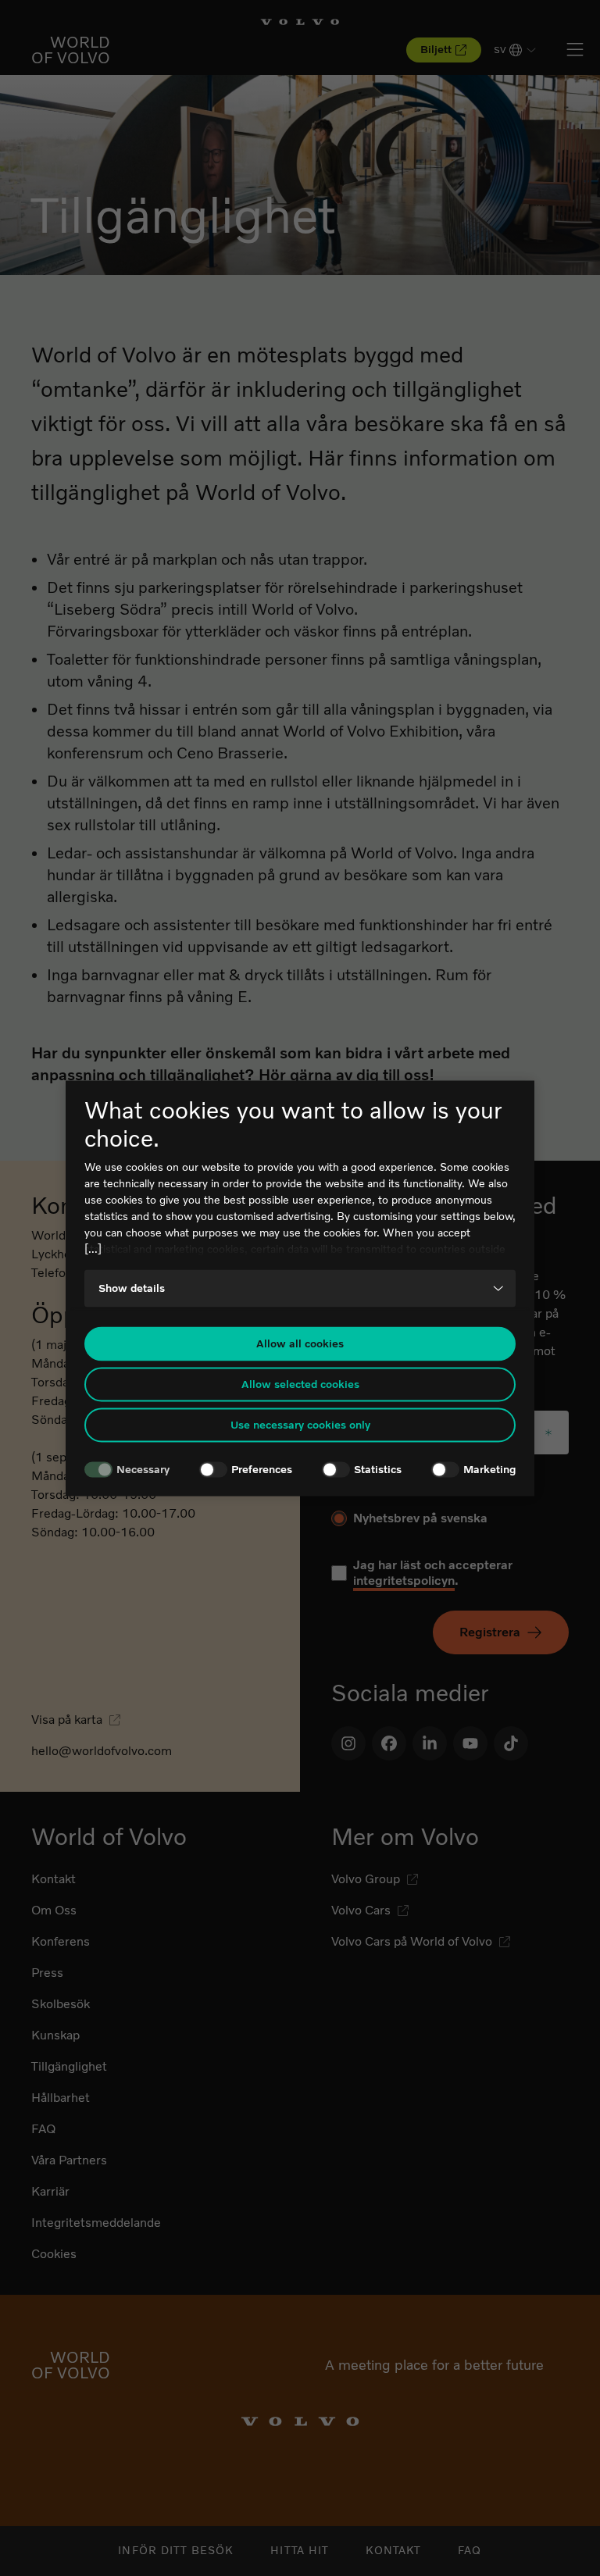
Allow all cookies (300, 1344)
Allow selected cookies (300, 1384)
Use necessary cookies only (300, 1425)
